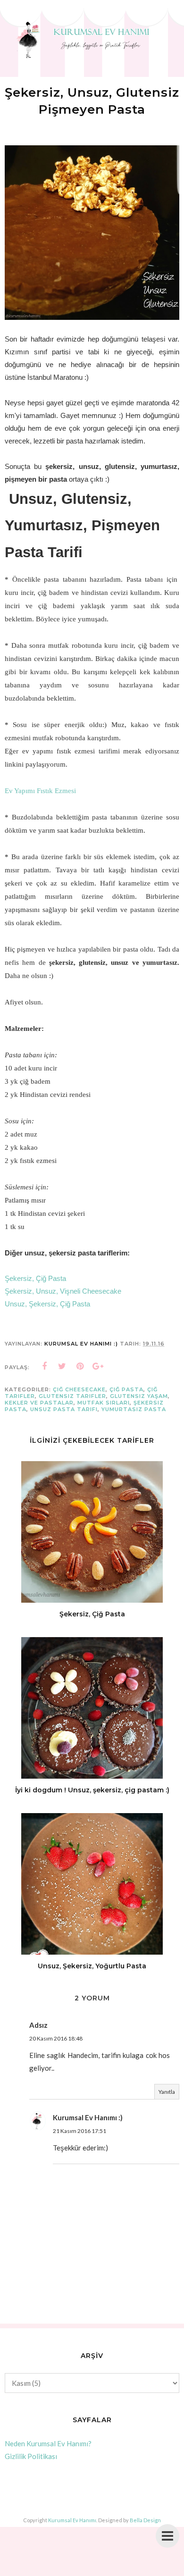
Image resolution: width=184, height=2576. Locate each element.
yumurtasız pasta (134, 1409)
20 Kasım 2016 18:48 (56, 2038)
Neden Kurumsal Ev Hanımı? (48, 2443)
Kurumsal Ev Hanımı (72, 2520)
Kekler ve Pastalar (39, 1403)
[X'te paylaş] (62, 1366)
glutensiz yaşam (139, 1396)
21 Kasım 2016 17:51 (79, 2131)
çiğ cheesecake (79, 1389)
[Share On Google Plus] (98, 1366)
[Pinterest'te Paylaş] (80, 1366)
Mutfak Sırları (104, 1403)
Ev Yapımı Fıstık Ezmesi (40, 791)
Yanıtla (167, 2092)
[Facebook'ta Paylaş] (44, 1366)
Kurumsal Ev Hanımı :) (88, 2117)
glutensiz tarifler (72, 1396)
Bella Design (145, 2520)
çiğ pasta (126, 1389)
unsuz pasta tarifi (64, 1409)
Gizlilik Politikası (31, 2456)
